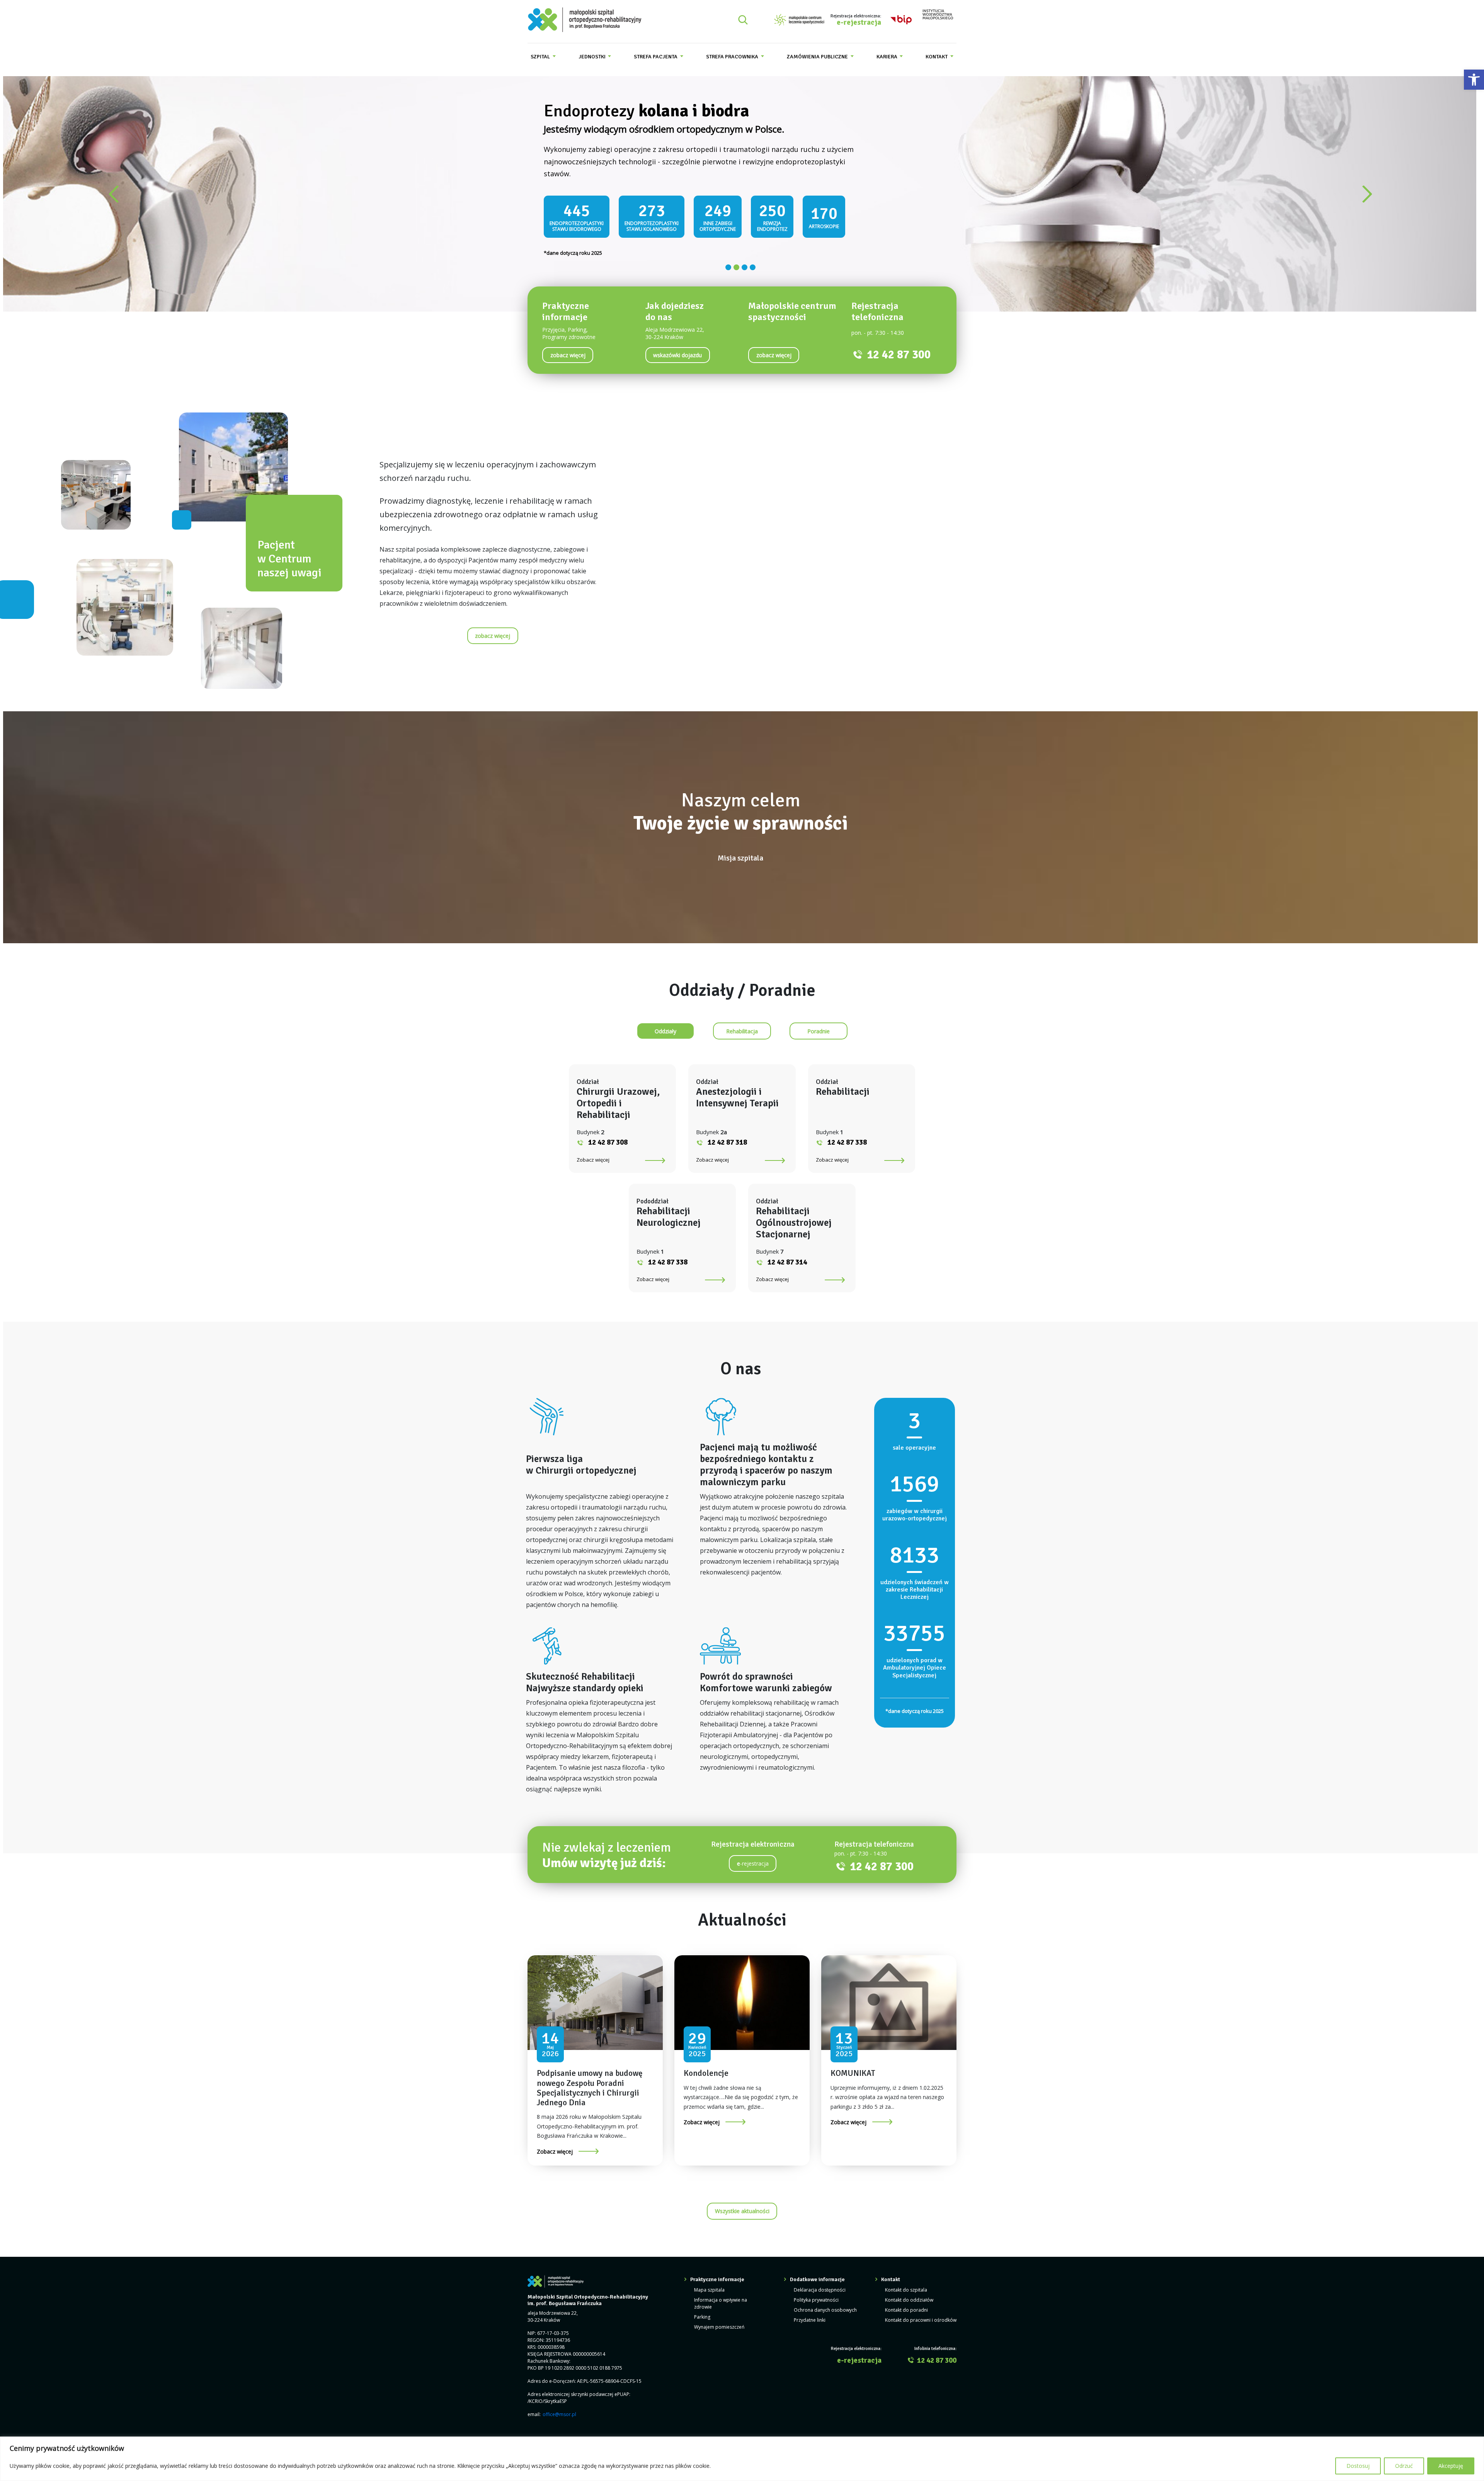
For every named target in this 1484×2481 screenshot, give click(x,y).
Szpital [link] (541, 57)
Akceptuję (1451, 2466)
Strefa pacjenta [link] (656, 57)
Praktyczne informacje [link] (717, 2272)
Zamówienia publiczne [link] (818, 57)
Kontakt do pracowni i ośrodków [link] (921, 2313)
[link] (1474, 80)
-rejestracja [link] (753, 1856)
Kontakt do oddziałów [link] (909, 2293)
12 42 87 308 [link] (608, 1135)
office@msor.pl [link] (559, 2407)
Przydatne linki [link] (810, 2313)
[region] (742, 2459)
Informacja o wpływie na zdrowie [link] (721, 2296)
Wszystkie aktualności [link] (742, 2204)
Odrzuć (1404, 2466)
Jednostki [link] (593, 57)
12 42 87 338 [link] (847, 1135)
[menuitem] (543, 57)
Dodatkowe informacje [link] (817, 2272)
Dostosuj (1358, 2466)
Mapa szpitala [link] (709, 2282)
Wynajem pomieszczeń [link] (719, 2320)
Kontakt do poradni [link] (906, 2303)
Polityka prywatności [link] (816, 2293)
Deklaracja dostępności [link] (820, 2282)
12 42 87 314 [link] (787, 1254)
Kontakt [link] (937, 57)
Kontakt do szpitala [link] (906, 2282)
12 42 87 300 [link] (899, 347)
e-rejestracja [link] (859, 23)
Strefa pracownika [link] (733, 57)
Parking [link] (702, 2310)
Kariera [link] (888, 57)
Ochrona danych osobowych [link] (825, 2303)
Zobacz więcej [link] (593, 1152)
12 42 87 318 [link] (727, 1135)
